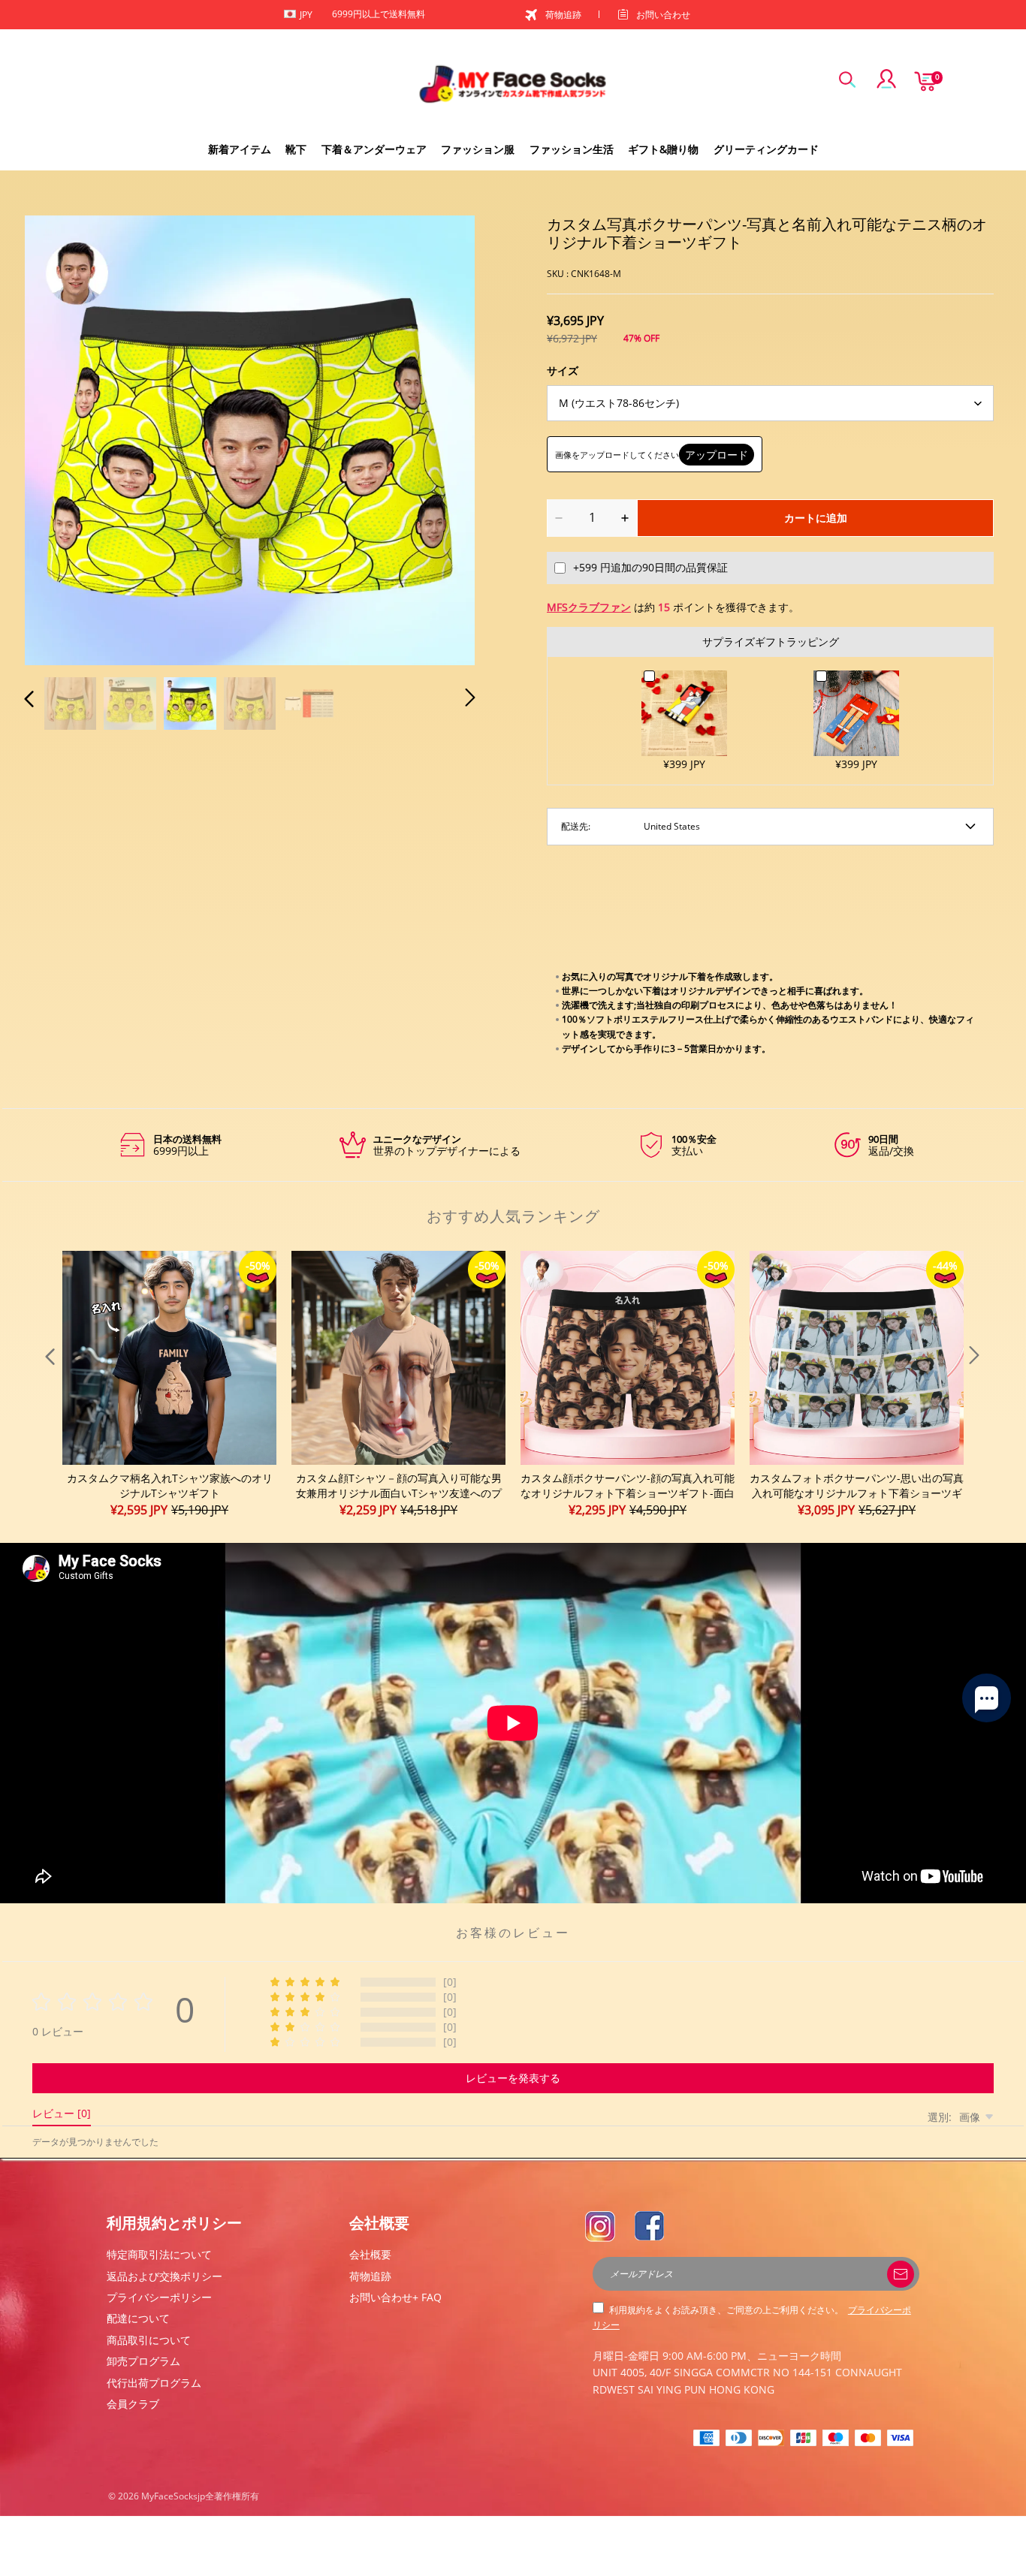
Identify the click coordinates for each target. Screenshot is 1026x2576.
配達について (138, 2318)
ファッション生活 (572, 149)
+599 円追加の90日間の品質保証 (650, 567)
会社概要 (370, 2254)
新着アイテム (240, 149)
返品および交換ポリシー (164, 2276)
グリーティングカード (766, 149)
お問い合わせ (663, 15)
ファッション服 (478, 149)
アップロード (717, 455)
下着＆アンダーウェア (374, 149)
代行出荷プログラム (154, 2383)
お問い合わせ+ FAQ (395, 2297)
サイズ (563, 371)
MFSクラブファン (589, 607)
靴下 (296, 149)
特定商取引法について (159, 2254)
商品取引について (149, 2340)
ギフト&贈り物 (663, 149)
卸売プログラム (143, 2361)
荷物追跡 (563, 15)
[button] (59, 438)
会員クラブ (133, 2404)
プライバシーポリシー (159, 2297)
